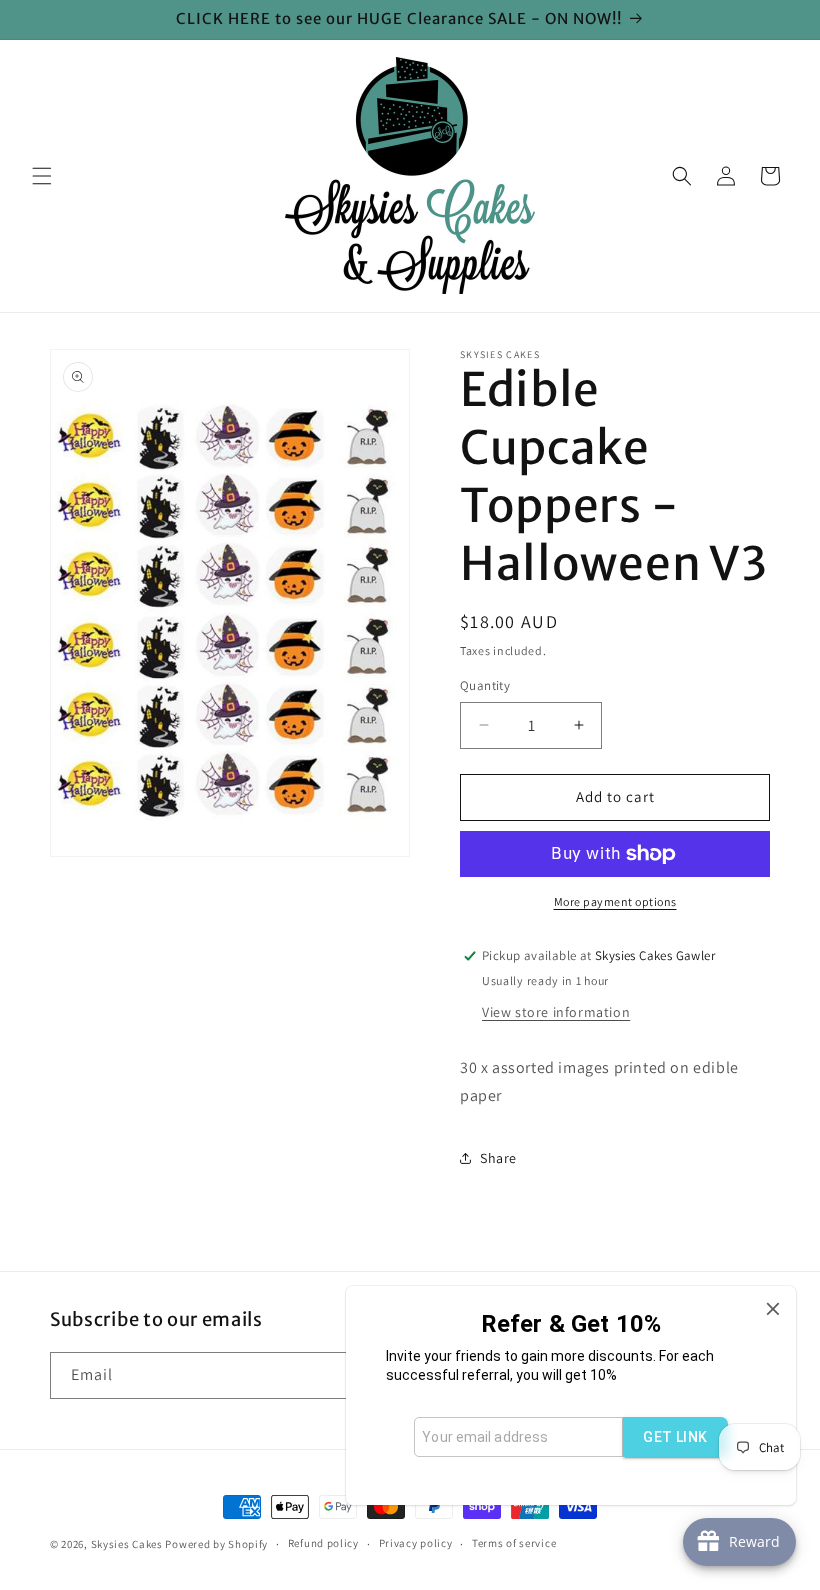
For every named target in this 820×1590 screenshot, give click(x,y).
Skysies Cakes (127, 1544)
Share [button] (498, 1158)
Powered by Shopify (216, 1544)
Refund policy (323, 1543)
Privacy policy (416, 1543)
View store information (556, 1012)
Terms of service (514, 1543)
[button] (42, 176)
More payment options (615, 901)
